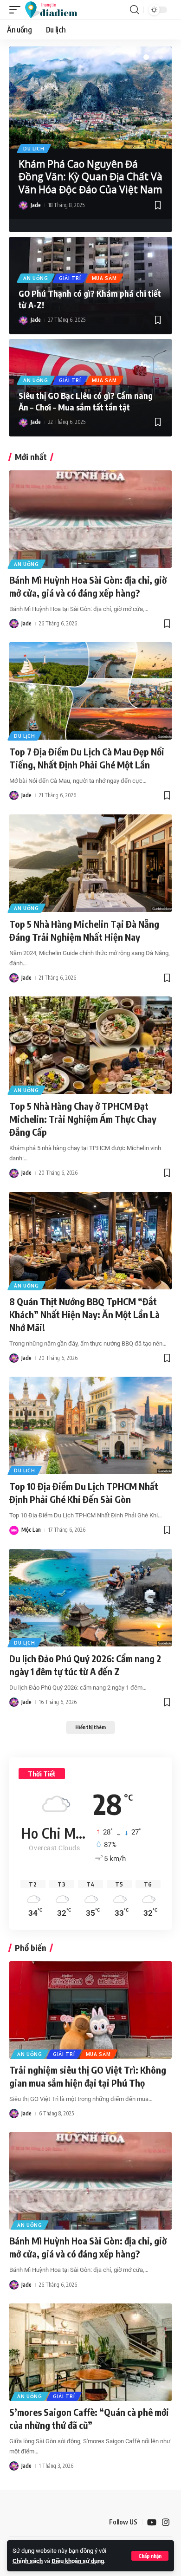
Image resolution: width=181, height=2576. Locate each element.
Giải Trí (70, 278)
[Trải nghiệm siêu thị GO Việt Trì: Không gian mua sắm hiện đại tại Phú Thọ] (90, 2010)
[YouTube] (152, 2522)
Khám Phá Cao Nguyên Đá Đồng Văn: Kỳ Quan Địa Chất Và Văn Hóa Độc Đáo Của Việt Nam (90, 177)
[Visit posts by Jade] (23, 205)
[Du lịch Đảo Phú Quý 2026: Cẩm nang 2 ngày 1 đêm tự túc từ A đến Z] (90, 1598)
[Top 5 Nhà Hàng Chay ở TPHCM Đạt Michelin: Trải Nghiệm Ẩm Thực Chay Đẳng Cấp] (90, 1045)
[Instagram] (166, 2522)
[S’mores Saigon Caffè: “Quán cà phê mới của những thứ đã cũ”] (90, 2352)
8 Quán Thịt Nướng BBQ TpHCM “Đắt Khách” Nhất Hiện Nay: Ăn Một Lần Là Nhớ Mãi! (84, 1314)
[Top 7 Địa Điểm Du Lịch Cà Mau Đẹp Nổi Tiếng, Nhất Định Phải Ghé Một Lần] (90, 691)
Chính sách (28, 2561)
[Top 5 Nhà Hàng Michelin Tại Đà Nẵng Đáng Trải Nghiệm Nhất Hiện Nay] (90, 863)
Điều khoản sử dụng (78, 2561)
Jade (36, 205)
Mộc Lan (31, 1530)
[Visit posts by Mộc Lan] (14, 1530)
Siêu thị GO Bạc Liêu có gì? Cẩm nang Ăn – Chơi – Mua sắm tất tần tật (86, 401)
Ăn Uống (36, 278)
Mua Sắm (104, 278)
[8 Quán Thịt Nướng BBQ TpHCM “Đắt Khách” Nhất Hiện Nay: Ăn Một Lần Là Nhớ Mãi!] (90, 1241)
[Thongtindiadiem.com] (55, 10)
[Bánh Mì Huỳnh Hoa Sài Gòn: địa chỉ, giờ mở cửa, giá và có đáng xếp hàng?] (90, 519)
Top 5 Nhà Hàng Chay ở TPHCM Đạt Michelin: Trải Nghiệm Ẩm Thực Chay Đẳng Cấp (83, 1119)
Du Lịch (34, 149)
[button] (150, 2556)
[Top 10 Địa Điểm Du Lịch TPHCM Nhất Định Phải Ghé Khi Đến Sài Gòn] (90, 1425)
